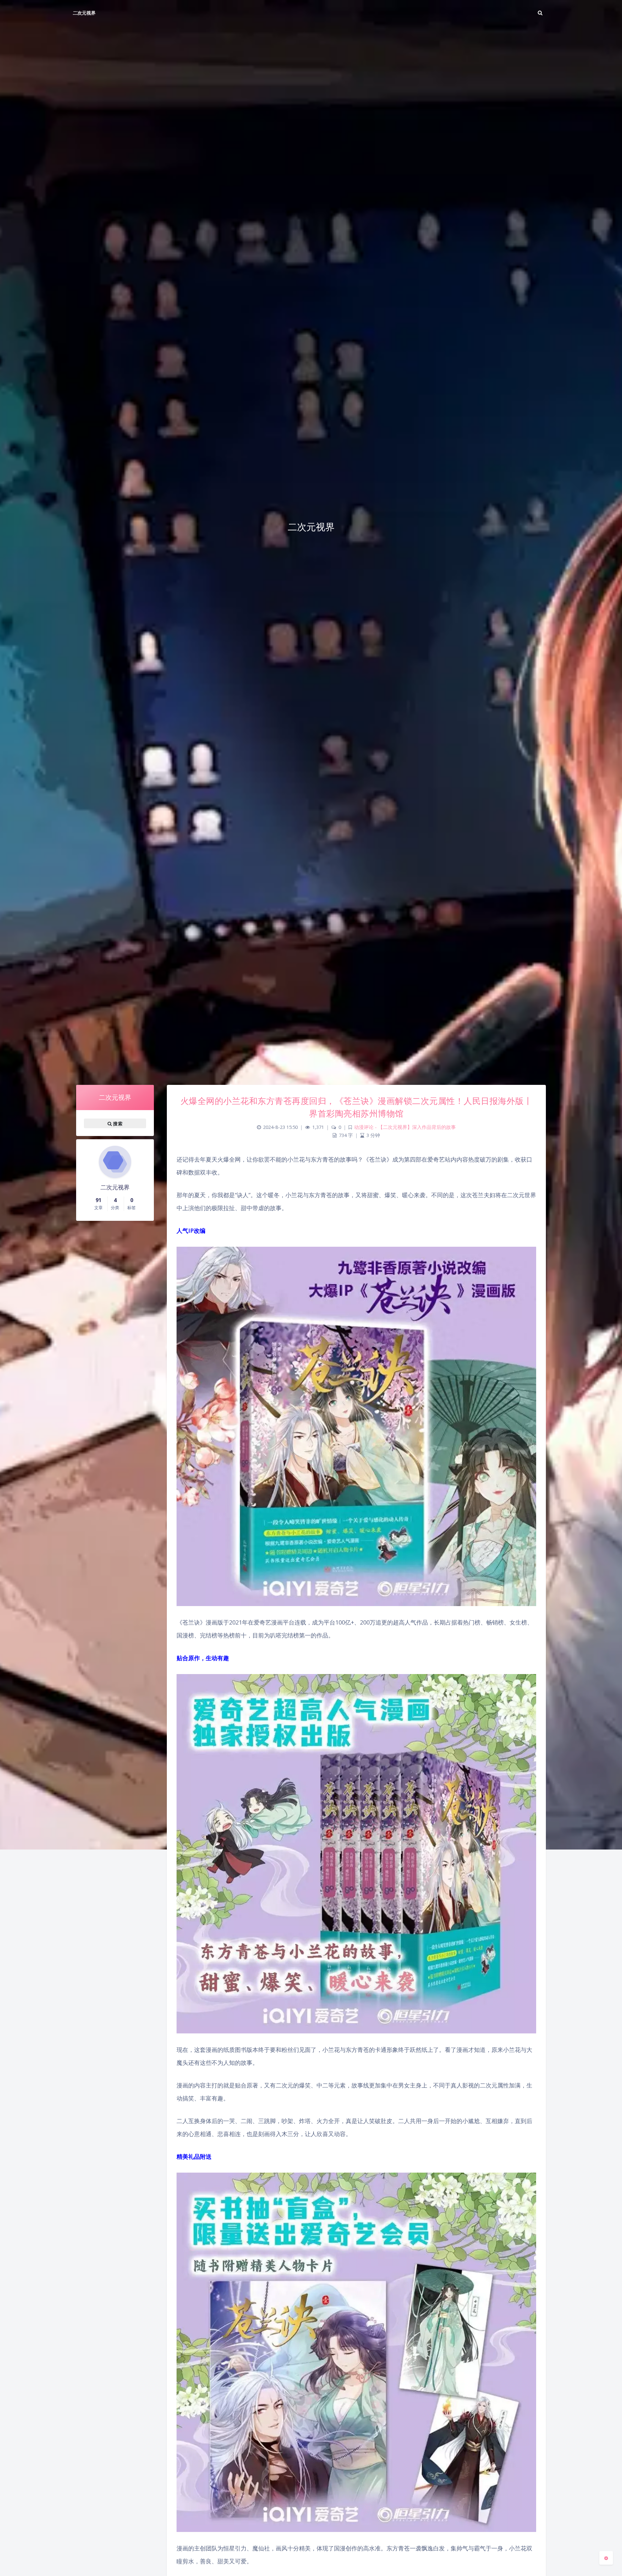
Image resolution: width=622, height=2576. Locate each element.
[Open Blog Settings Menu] (606, 2558)
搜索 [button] (117, 1124)
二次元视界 (84, 13)
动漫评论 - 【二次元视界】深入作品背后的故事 (405, 1127)
